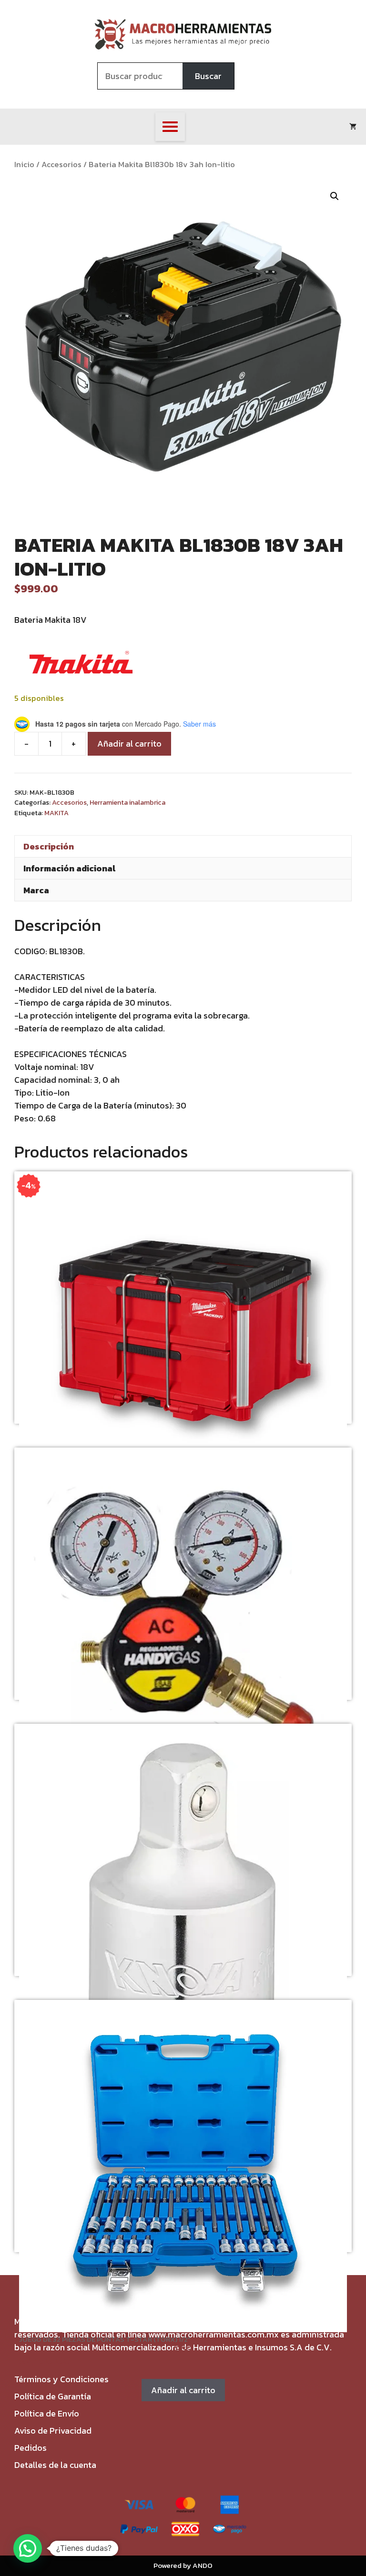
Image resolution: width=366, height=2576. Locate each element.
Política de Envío (47, 2413)
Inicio (24, 165)
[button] (335, 196)
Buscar (208, 76)
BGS (183, 2349)
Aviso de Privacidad (53, 2431)
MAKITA (56, 813)
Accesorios (61, 165)
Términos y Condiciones (61, 2379)
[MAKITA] (81, 664)
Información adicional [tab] (69, 868)
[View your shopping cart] (353, 127)
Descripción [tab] (49, 846)
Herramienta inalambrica (127, 802)
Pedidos (30, 2448)
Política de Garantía (53, 2396)
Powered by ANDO (183, 2565)
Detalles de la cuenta (55, 2465)
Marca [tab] (36, 890)
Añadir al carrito (129, 744)
